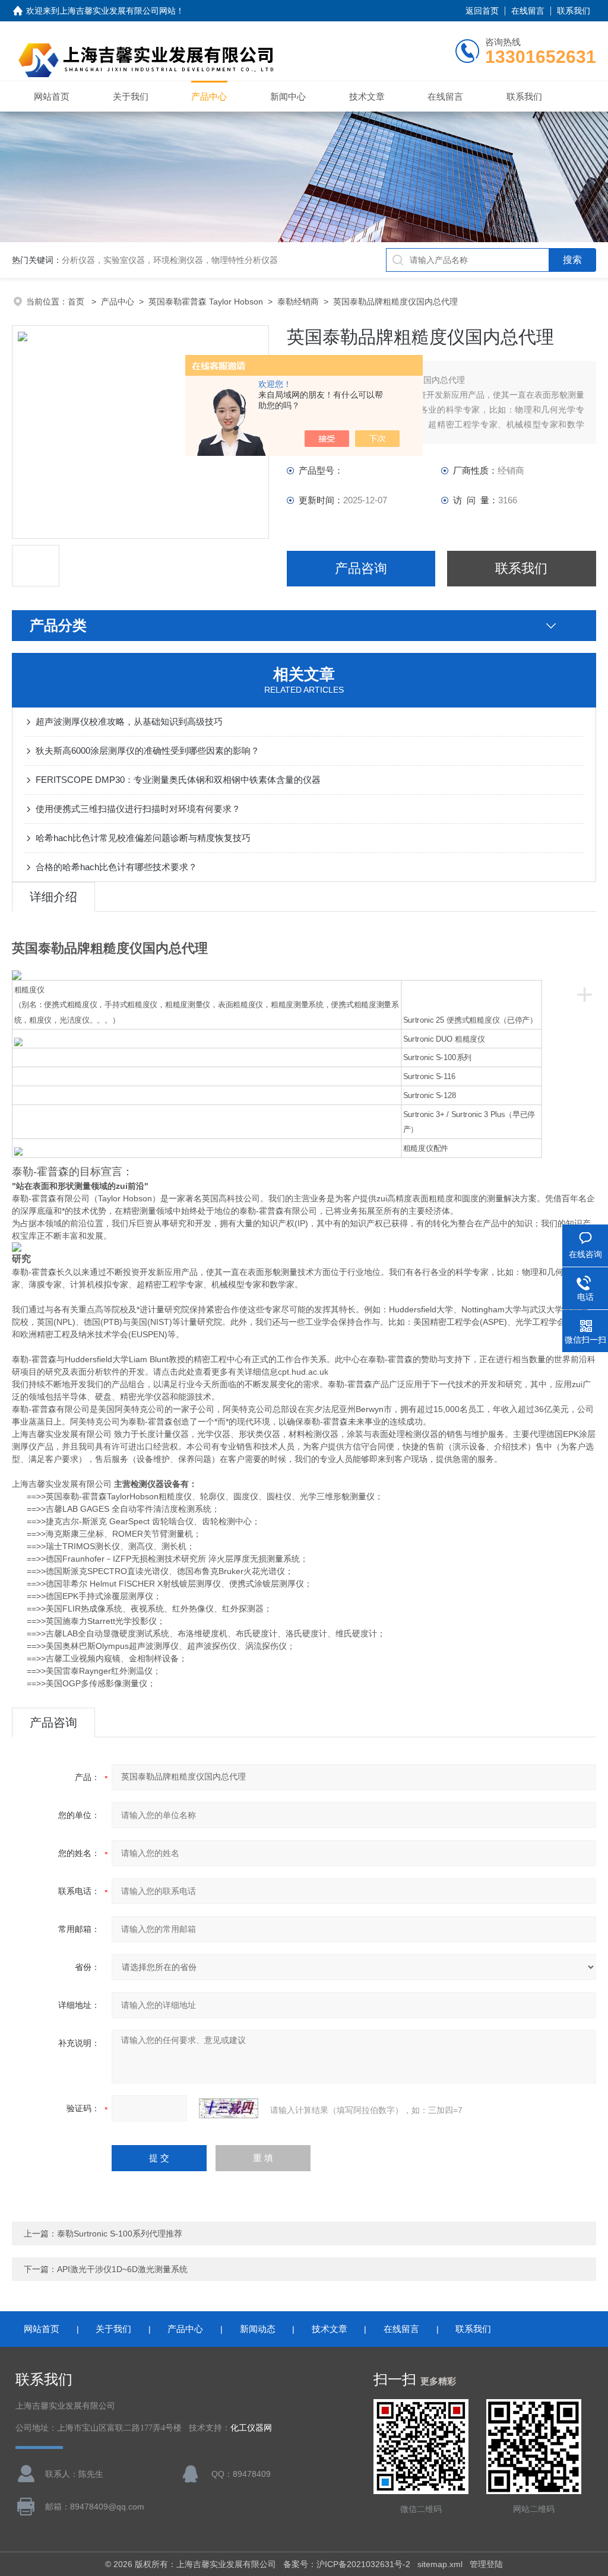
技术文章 (367, 96)
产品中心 (209, 96)
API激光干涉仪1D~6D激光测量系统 (122, 2269)
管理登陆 (486, 2564)
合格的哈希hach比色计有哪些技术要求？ (116, 867)
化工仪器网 (251, 2428)
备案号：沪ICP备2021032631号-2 (347, 2564)
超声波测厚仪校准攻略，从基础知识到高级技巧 (129, 721)
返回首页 (482, 11)
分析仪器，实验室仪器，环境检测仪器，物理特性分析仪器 (170, 260)
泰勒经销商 (298, 302)
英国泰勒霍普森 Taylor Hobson (206, 302)
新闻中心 (288, 96)
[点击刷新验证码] (229, 2108)
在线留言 (528, 11)
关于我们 (131, 96)
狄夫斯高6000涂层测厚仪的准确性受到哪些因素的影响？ (148, 751)
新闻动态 (258, 2329)
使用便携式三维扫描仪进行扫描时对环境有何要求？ (138, 809)
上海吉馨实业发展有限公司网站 (118, 11)
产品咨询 (361, 568)
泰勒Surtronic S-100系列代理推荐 (120, 2234)
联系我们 (574, 11)
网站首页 (52, 96)
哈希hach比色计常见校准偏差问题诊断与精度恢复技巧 (143, 838)
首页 (77, 302)
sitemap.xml (440, 2564)
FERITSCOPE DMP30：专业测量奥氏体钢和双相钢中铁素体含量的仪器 (178, 780)
